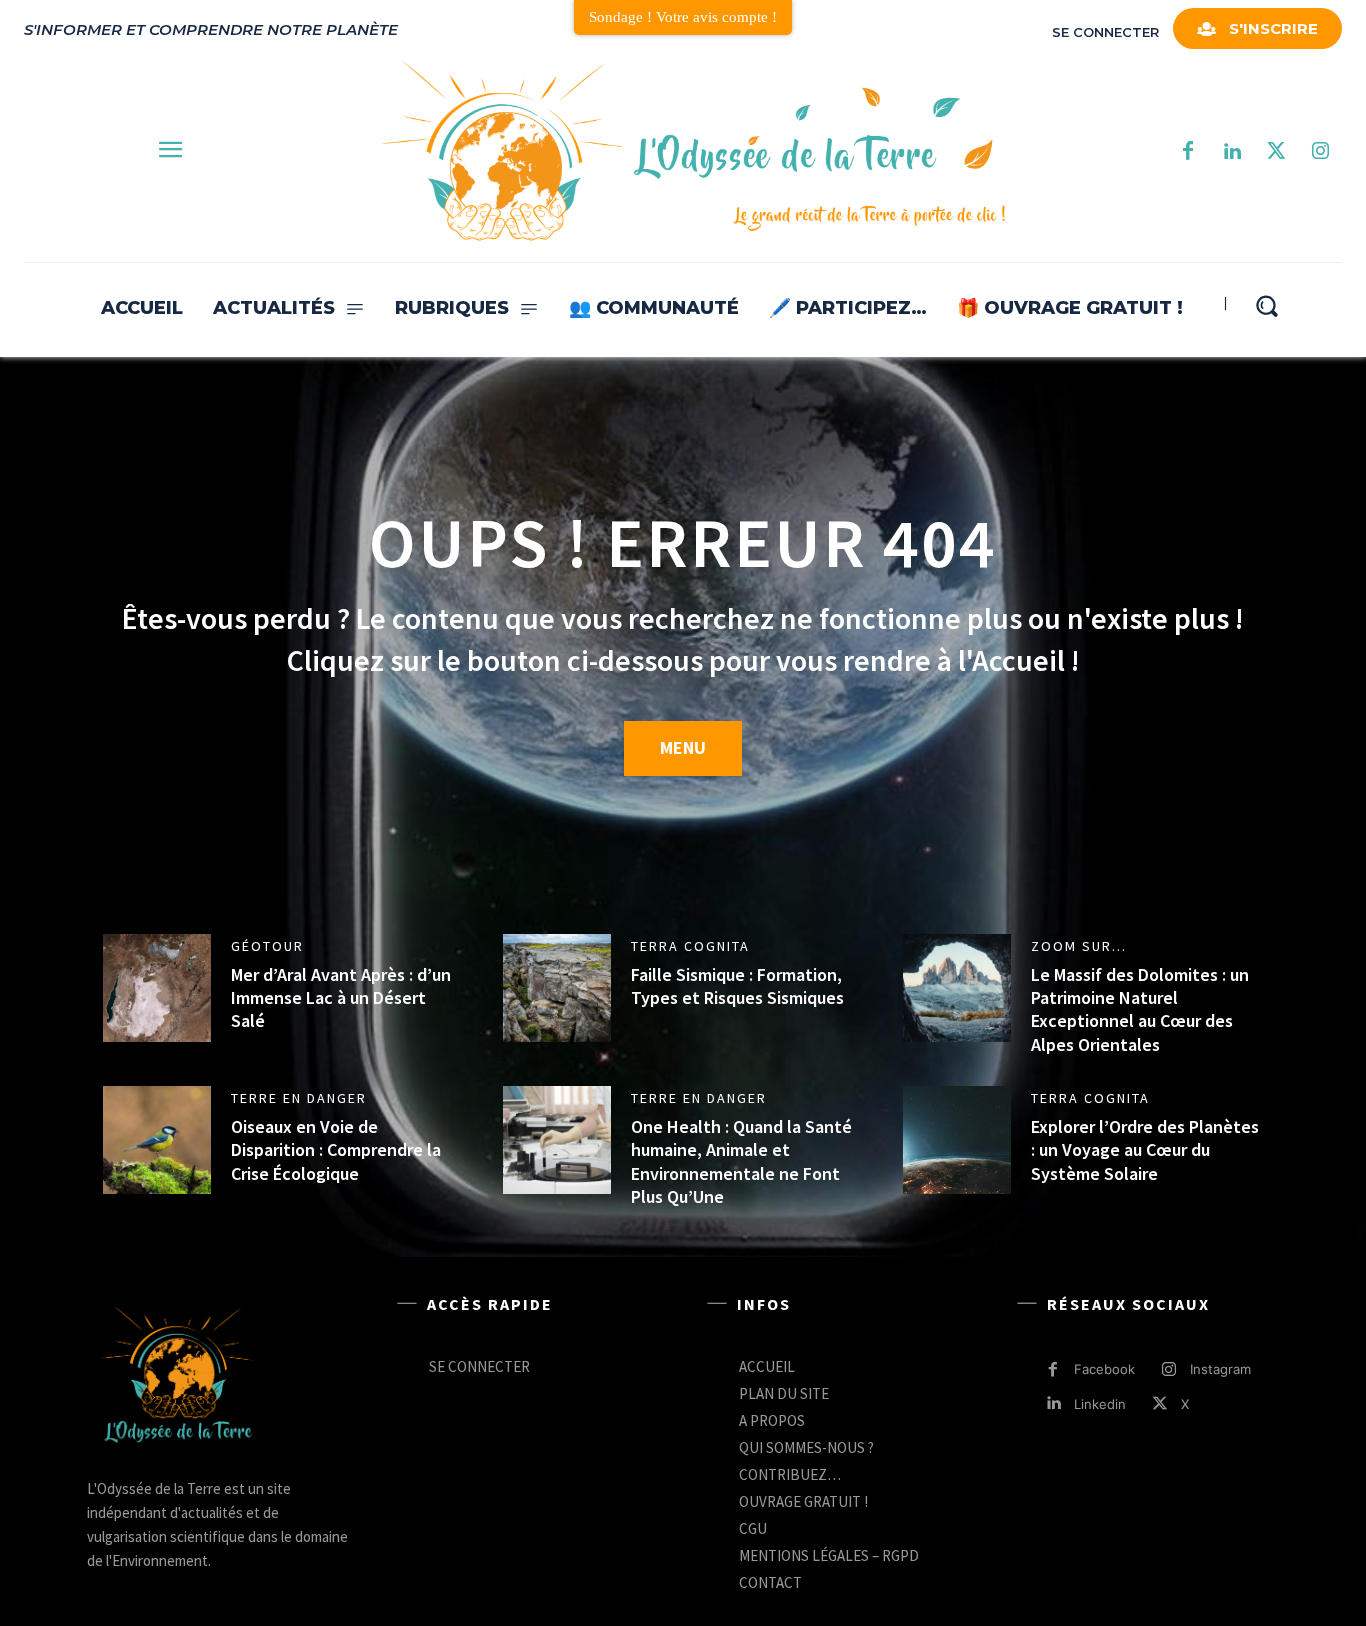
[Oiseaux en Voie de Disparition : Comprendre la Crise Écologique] (157, 1140)
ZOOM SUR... (1079, 946)
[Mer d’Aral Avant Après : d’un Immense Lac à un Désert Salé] (157, 988)
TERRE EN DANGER (299, 1098)
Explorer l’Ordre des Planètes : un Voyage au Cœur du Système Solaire (1145, 1150)
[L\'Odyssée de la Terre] (177, 1377)
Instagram (1220, 1369)
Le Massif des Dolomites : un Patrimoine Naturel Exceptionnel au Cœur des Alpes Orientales (1140, 1009)
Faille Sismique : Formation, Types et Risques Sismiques (737, 986)
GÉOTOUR (267, 946)
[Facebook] (1188, 152)
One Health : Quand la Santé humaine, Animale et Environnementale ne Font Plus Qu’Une (741, 1161)
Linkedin (1100, 1404)
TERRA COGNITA (690, 946)
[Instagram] (1320, 152)
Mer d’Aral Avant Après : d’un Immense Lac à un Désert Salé (341, 998)
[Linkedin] (1053, 1404)
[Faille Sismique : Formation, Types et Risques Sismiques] (557, 988)
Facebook (1104, 1369)
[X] (1160, 1404)
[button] (1266, 305)
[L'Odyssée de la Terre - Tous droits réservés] (691, 152)
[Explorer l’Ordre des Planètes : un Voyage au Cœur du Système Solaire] (957, 1140)
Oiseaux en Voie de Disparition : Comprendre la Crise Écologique (336, 1150)
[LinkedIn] (1232, 152)
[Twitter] (1276, 152)
